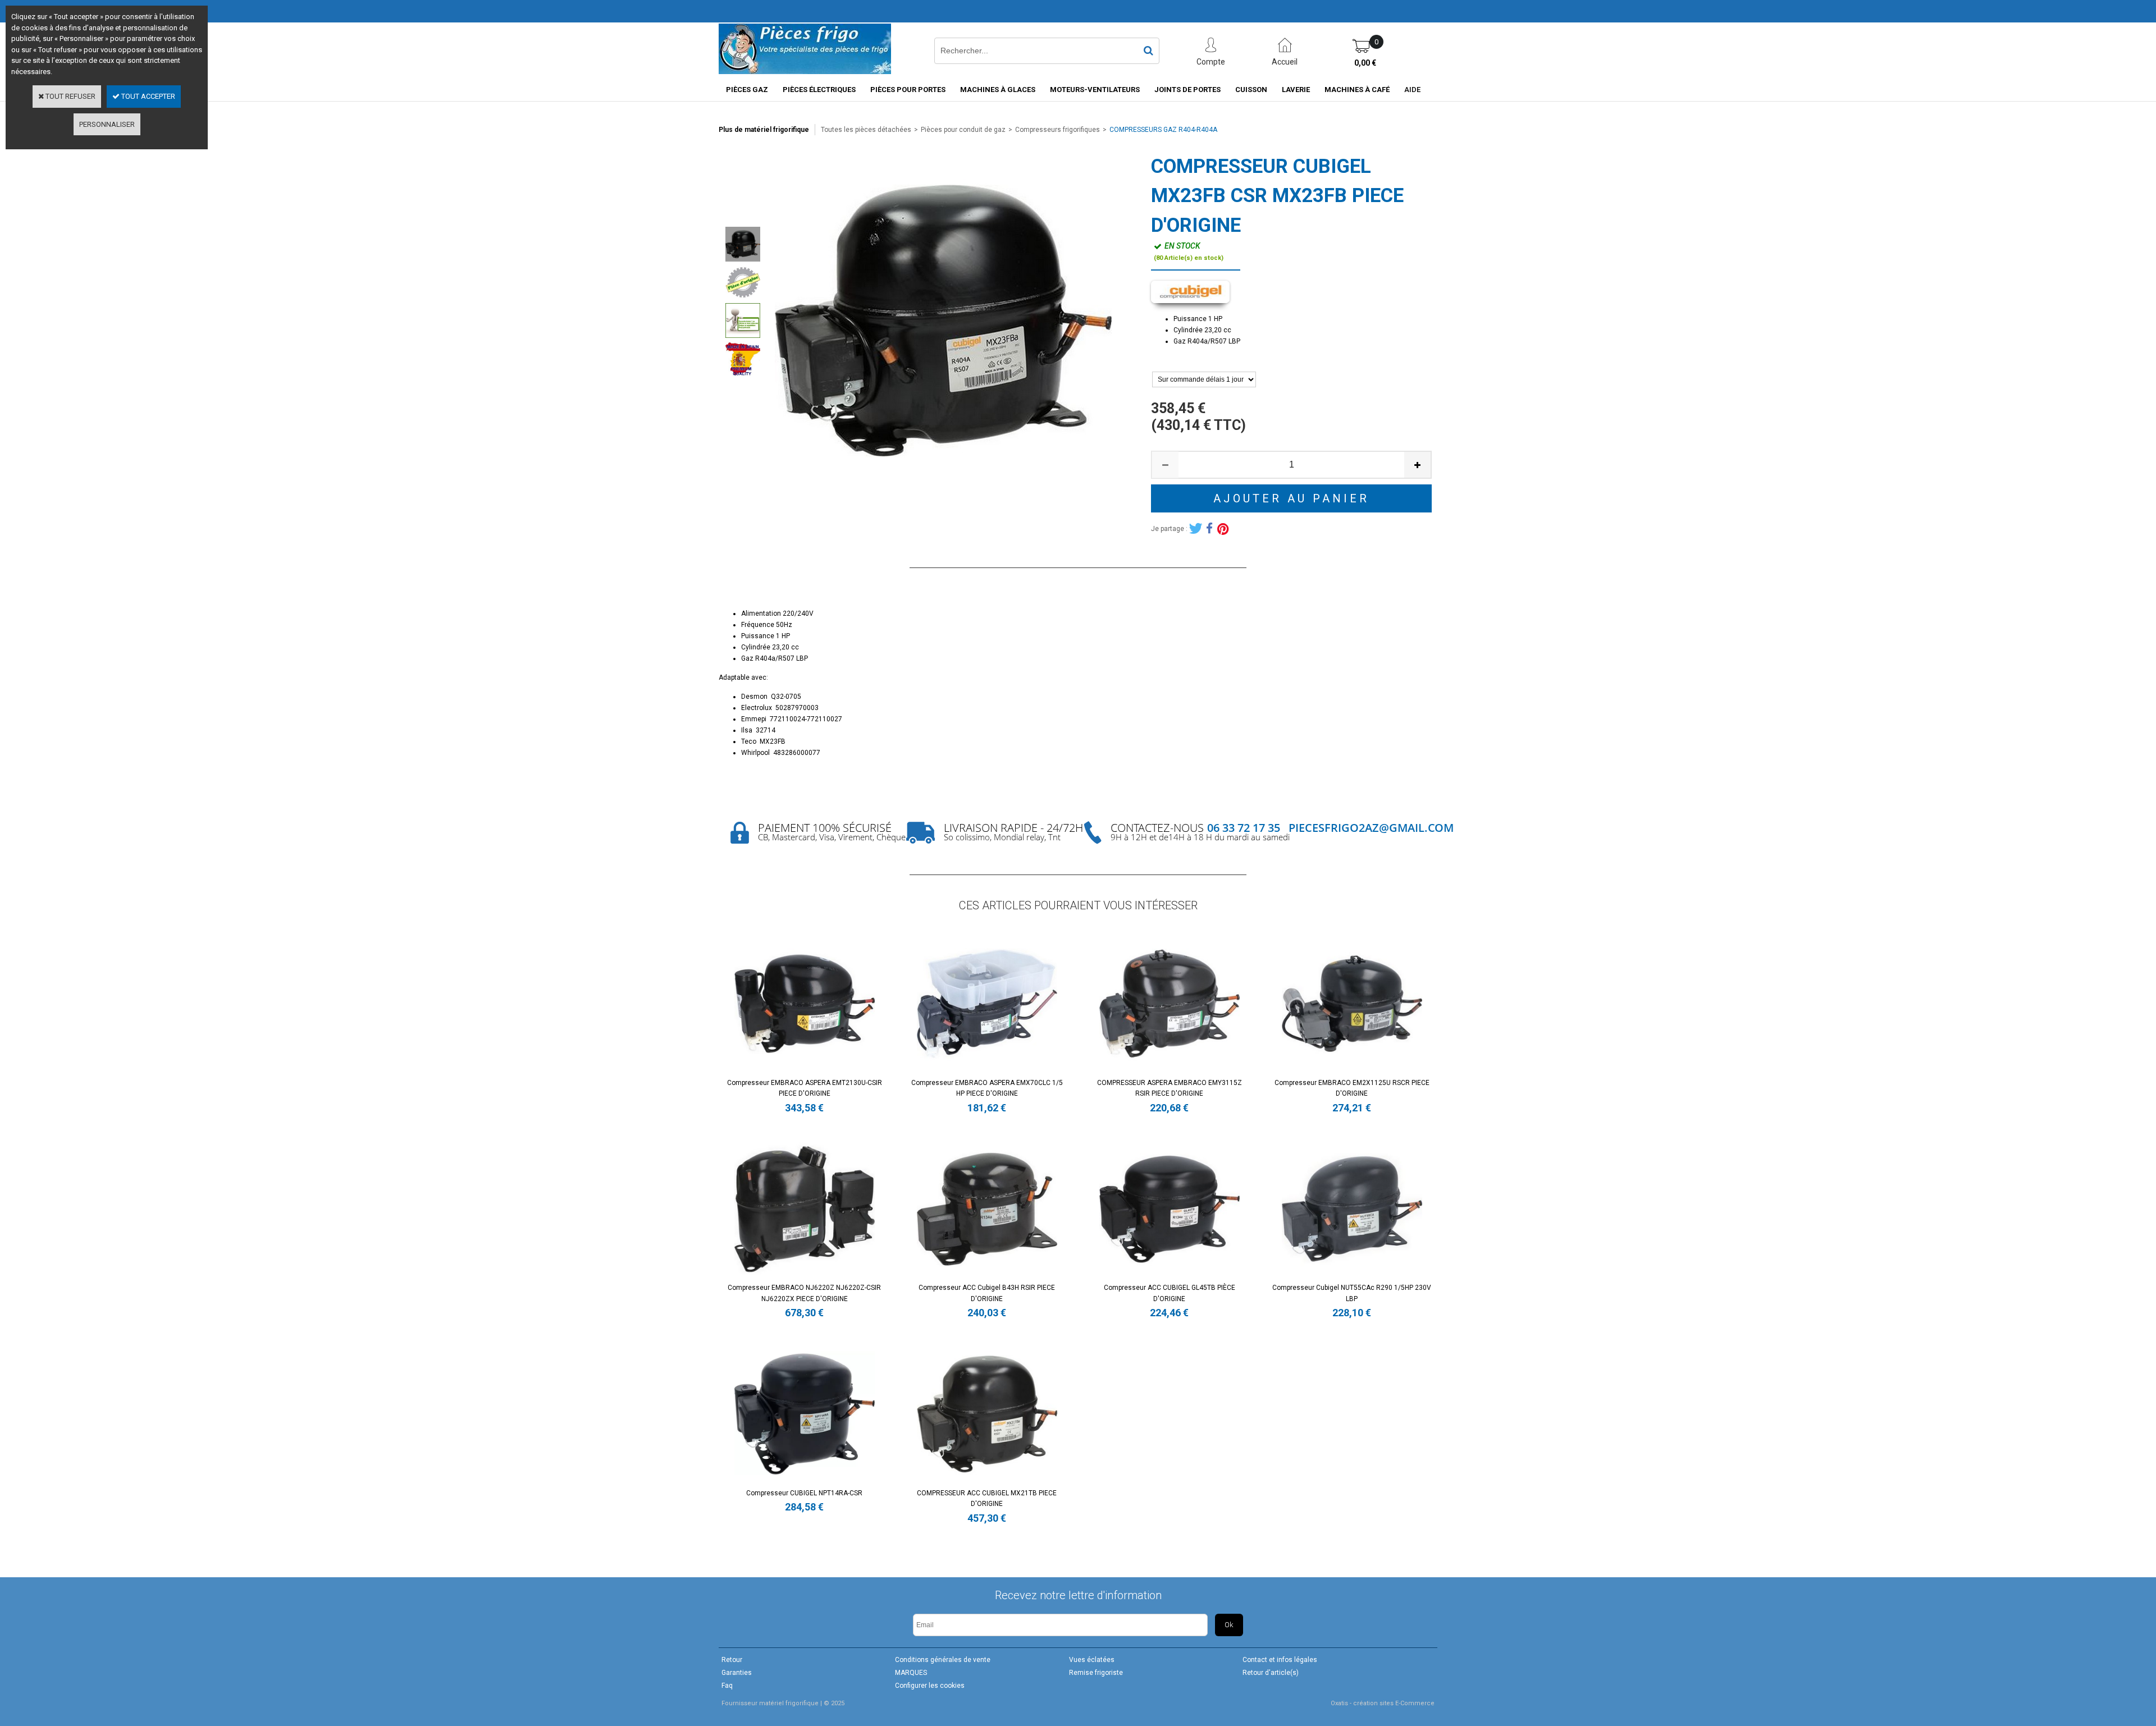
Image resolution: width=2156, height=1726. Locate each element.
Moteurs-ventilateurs (1095, 90)
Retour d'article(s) (1271, 1673)
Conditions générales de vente (943, 1660)
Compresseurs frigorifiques (1058, 130)
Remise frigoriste (1096, 1673)
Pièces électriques (819, 90)
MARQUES (911, 1673)
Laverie (1296, 90)
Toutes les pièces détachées (866, 130)
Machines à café (1357, 90)
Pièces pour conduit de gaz (963, 130)
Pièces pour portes (908, 90)
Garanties (737, 1673)
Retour (732, 1660)
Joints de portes (1187, 90)
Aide (1412, 90)
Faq (727, 1686)
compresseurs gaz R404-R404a (1163, 130)
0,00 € (1365, 63)
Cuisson (1251, 90)
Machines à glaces (998, 90)
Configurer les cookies (930, 1686)
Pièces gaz (747, 90)
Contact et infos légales (1280, 1660)
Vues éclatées (1092, 1660)
